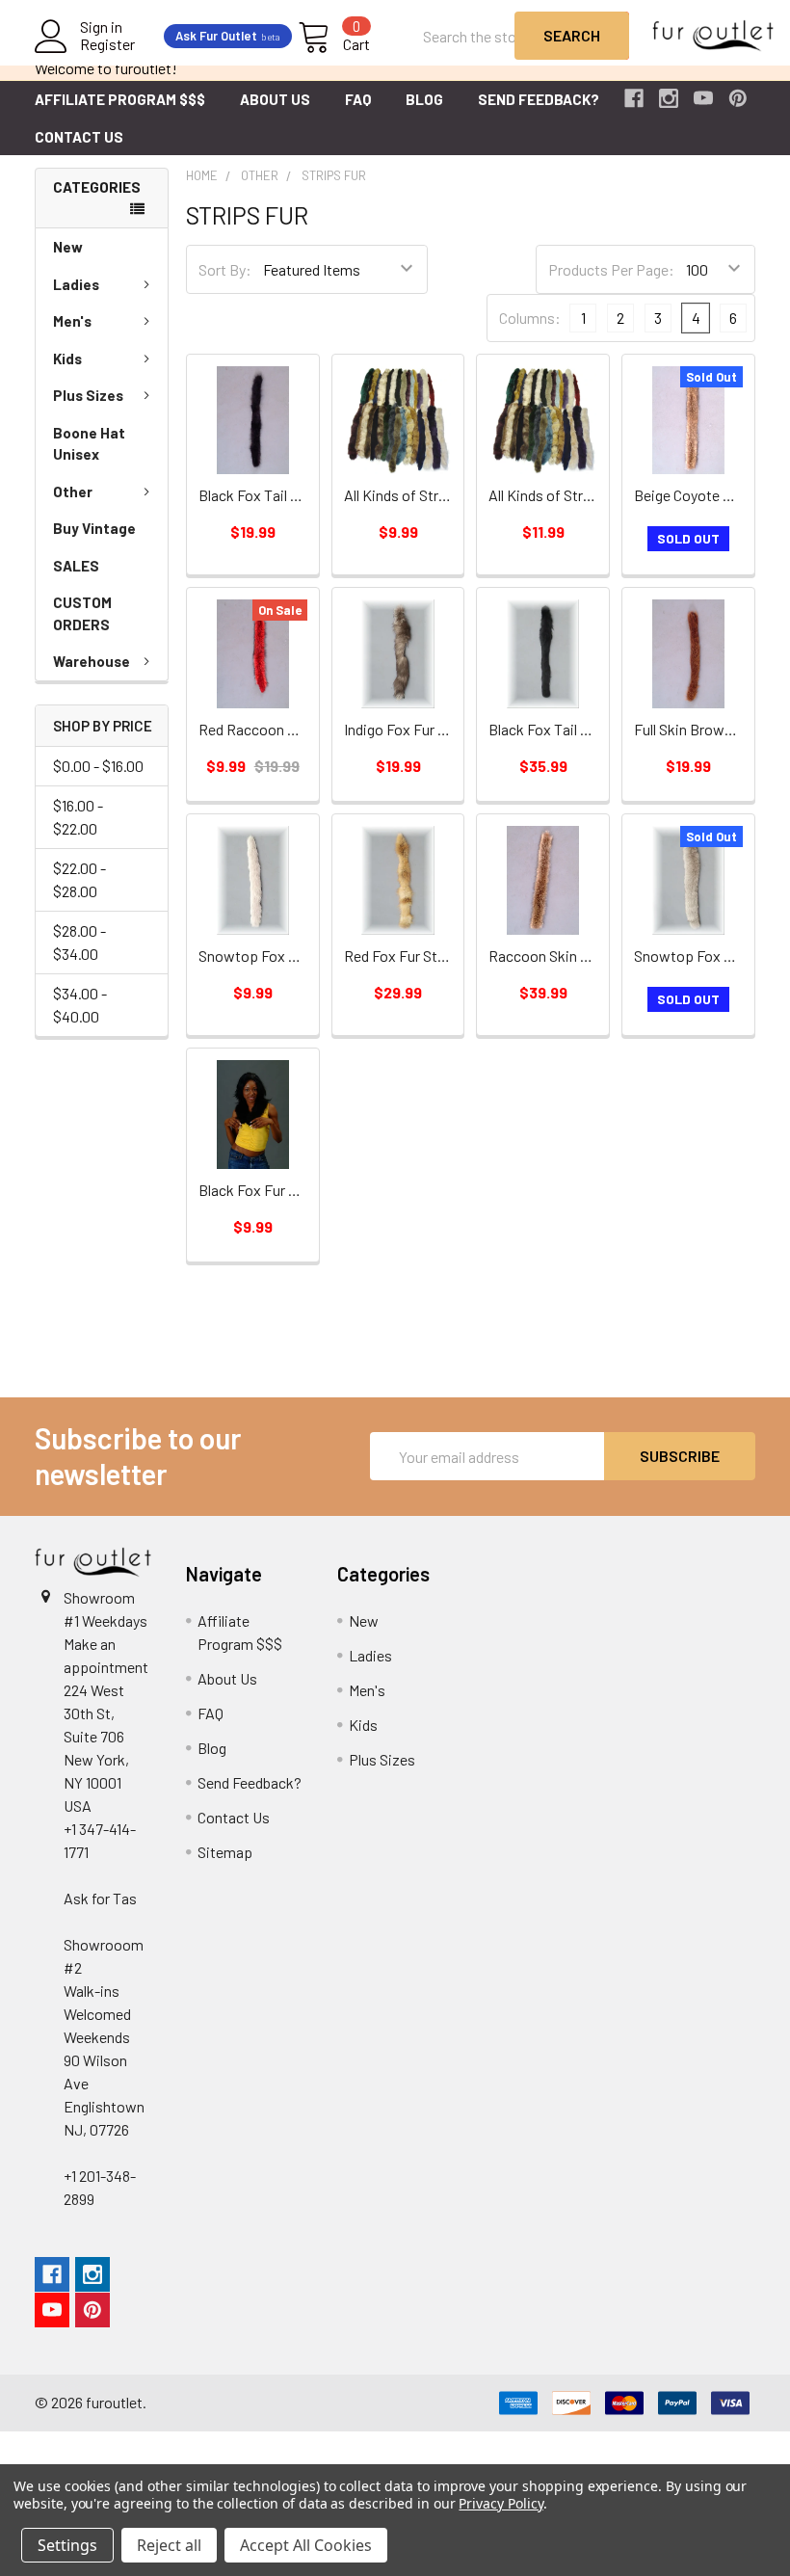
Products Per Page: (611, 269)
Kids (67, 359)
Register (107, 44)
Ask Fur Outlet (228, 36)
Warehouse (92, 661)
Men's (72, 321)
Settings (67, 2545)
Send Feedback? (539, 99)
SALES (76, 566)
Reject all (169, 2545)
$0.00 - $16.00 (98, 766)
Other (73, 491)
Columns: (530, 318)
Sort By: (225, 269)
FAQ (358, 99)
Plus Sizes (88, 395)
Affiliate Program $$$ (120, 99)
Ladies (76, 284)
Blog (424, 99)
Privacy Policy (500, 2503)
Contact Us (79, 137)
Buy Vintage (94, 528)
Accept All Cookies (306, 2545)
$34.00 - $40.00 (80, 1005)
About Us (275, 99)
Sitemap (225, 1852)
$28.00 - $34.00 (79, 942)
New (68, 247)
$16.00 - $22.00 (78, 817)
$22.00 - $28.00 (79, 879)
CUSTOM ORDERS (82, 613)
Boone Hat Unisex (89, 444)
